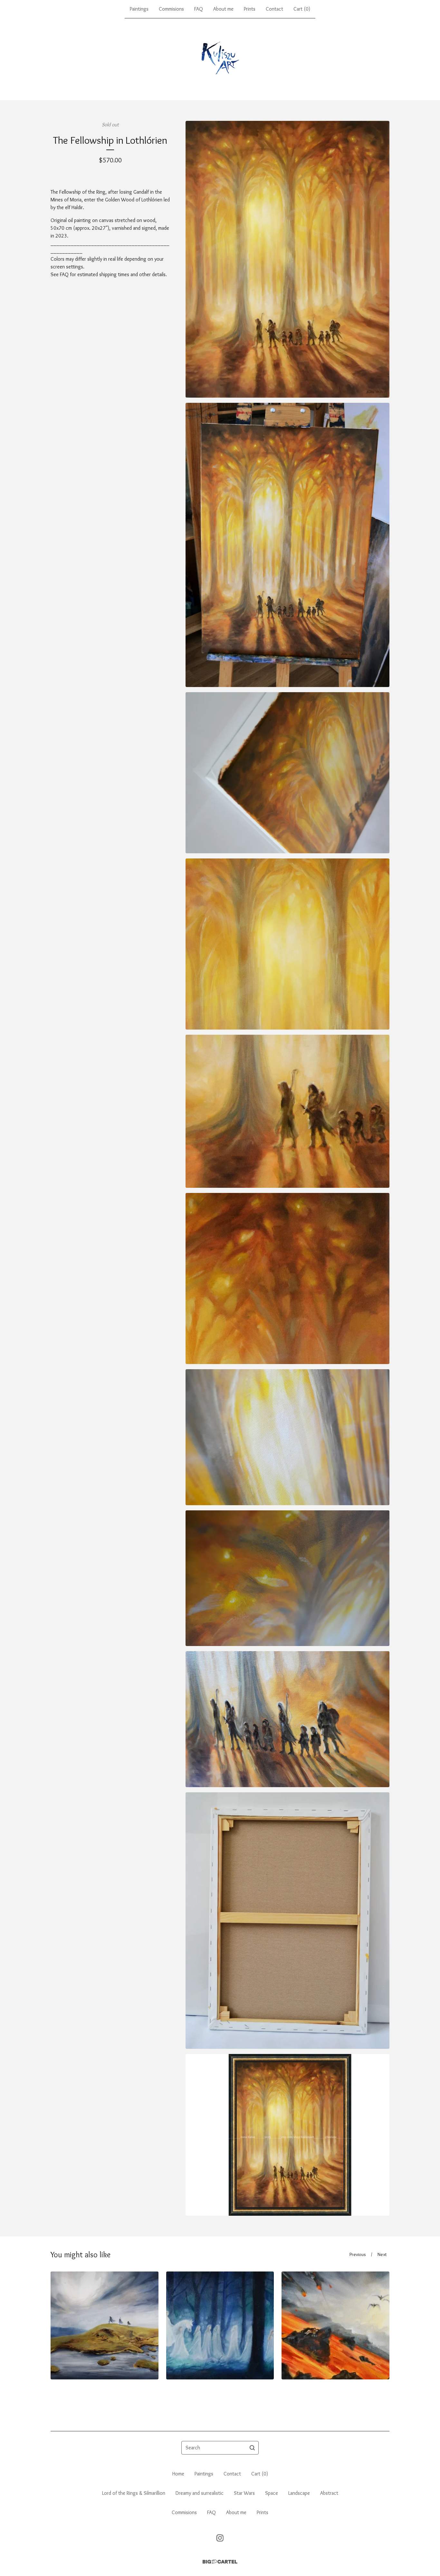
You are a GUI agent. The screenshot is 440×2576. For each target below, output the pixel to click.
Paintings (139, 9)
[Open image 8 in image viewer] (287, 1578)
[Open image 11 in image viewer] (287, 2135)
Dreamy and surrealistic (200, 2493)
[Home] (220, 59)
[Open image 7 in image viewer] (287, 1437)
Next (382, 2254)
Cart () (302, 9)
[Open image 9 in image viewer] (287, 1719)
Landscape (299, 2493)
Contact (274, 9)
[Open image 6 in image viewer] (287, 1279)
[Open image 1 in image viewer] (287, 259)
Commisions (171, 9)
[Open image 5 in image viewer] (287, 1111)
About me (223, 9)
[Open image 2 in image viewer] (287, 545)
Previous (358, 2254)
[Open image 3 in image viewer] (287, 773)
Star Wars (244, 2493)
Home (178, 2474)
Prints (250, 9)
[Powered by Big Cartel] (220, 2562)
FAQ (199, 9)
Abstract (329, 2493)
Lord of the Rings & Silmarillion (134, 2493)
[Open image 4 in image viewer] (287, 944)
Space (272, 2493)
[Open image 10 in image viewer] (287, 1921)
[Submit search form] (252, 2448)
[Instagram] (220, 2538)
